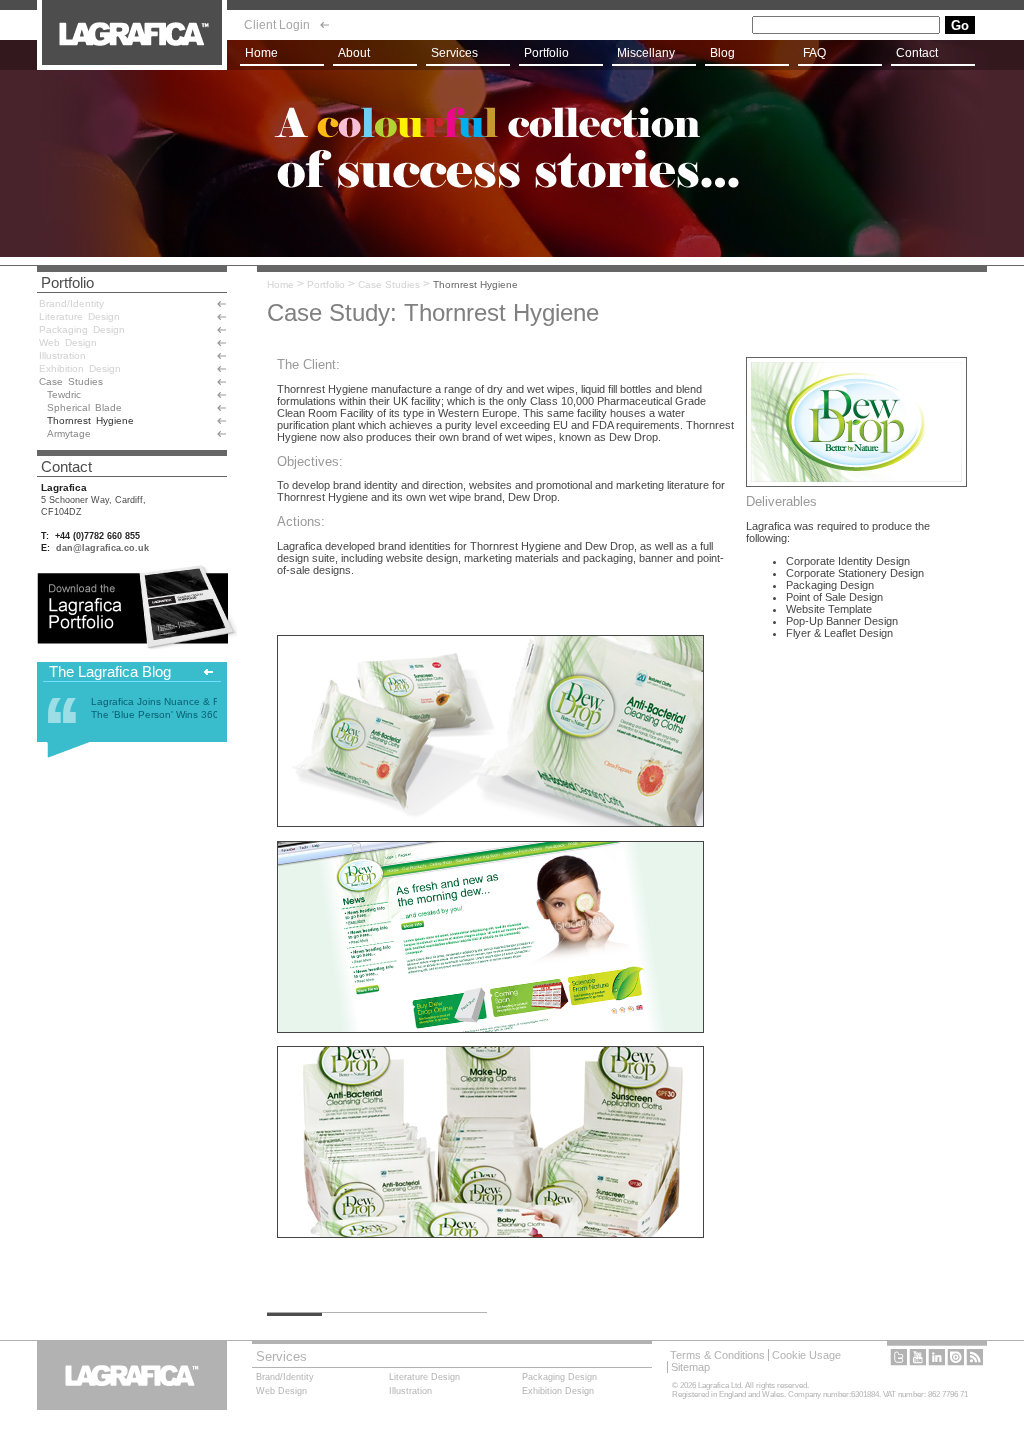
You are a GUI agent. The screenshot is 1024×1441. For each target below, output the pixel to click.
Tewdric (64, 394)
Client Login (277, 25)
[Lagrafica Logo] (132, 66)
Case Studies (389, 284)
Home (280, 284)
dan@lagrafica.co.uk (102, 548)
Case (71, 381)
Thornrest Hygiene (475, 284)
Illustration (62, 355)
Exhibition (80, 368)
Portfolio (326, 284)
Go (960, 25)
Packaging (82, 329)
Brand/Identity (71, 303)
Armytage (69, 433)
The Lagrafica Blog (110, 671)
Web (68, 342)
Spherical (84, 407)
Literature (79, 316)
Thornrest (90, 420)
